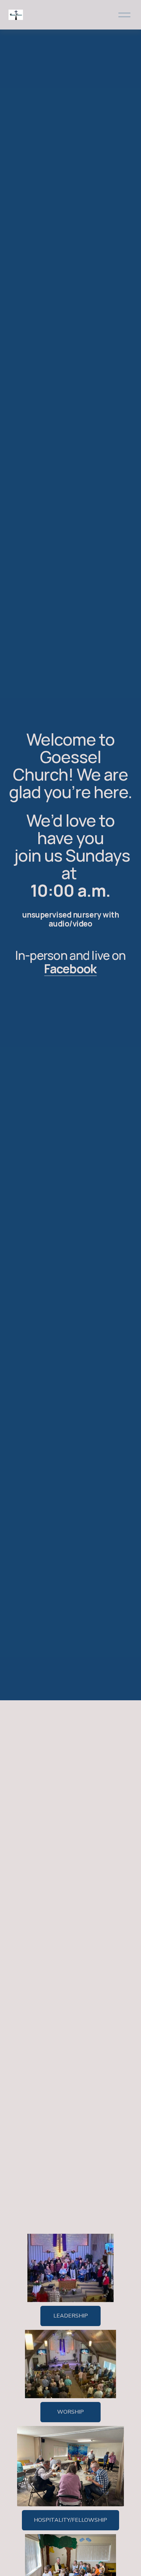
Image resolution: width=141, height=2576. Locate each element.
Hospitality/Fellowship (70, 2520)
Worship (70, 2412)
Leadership (71, 2316)
